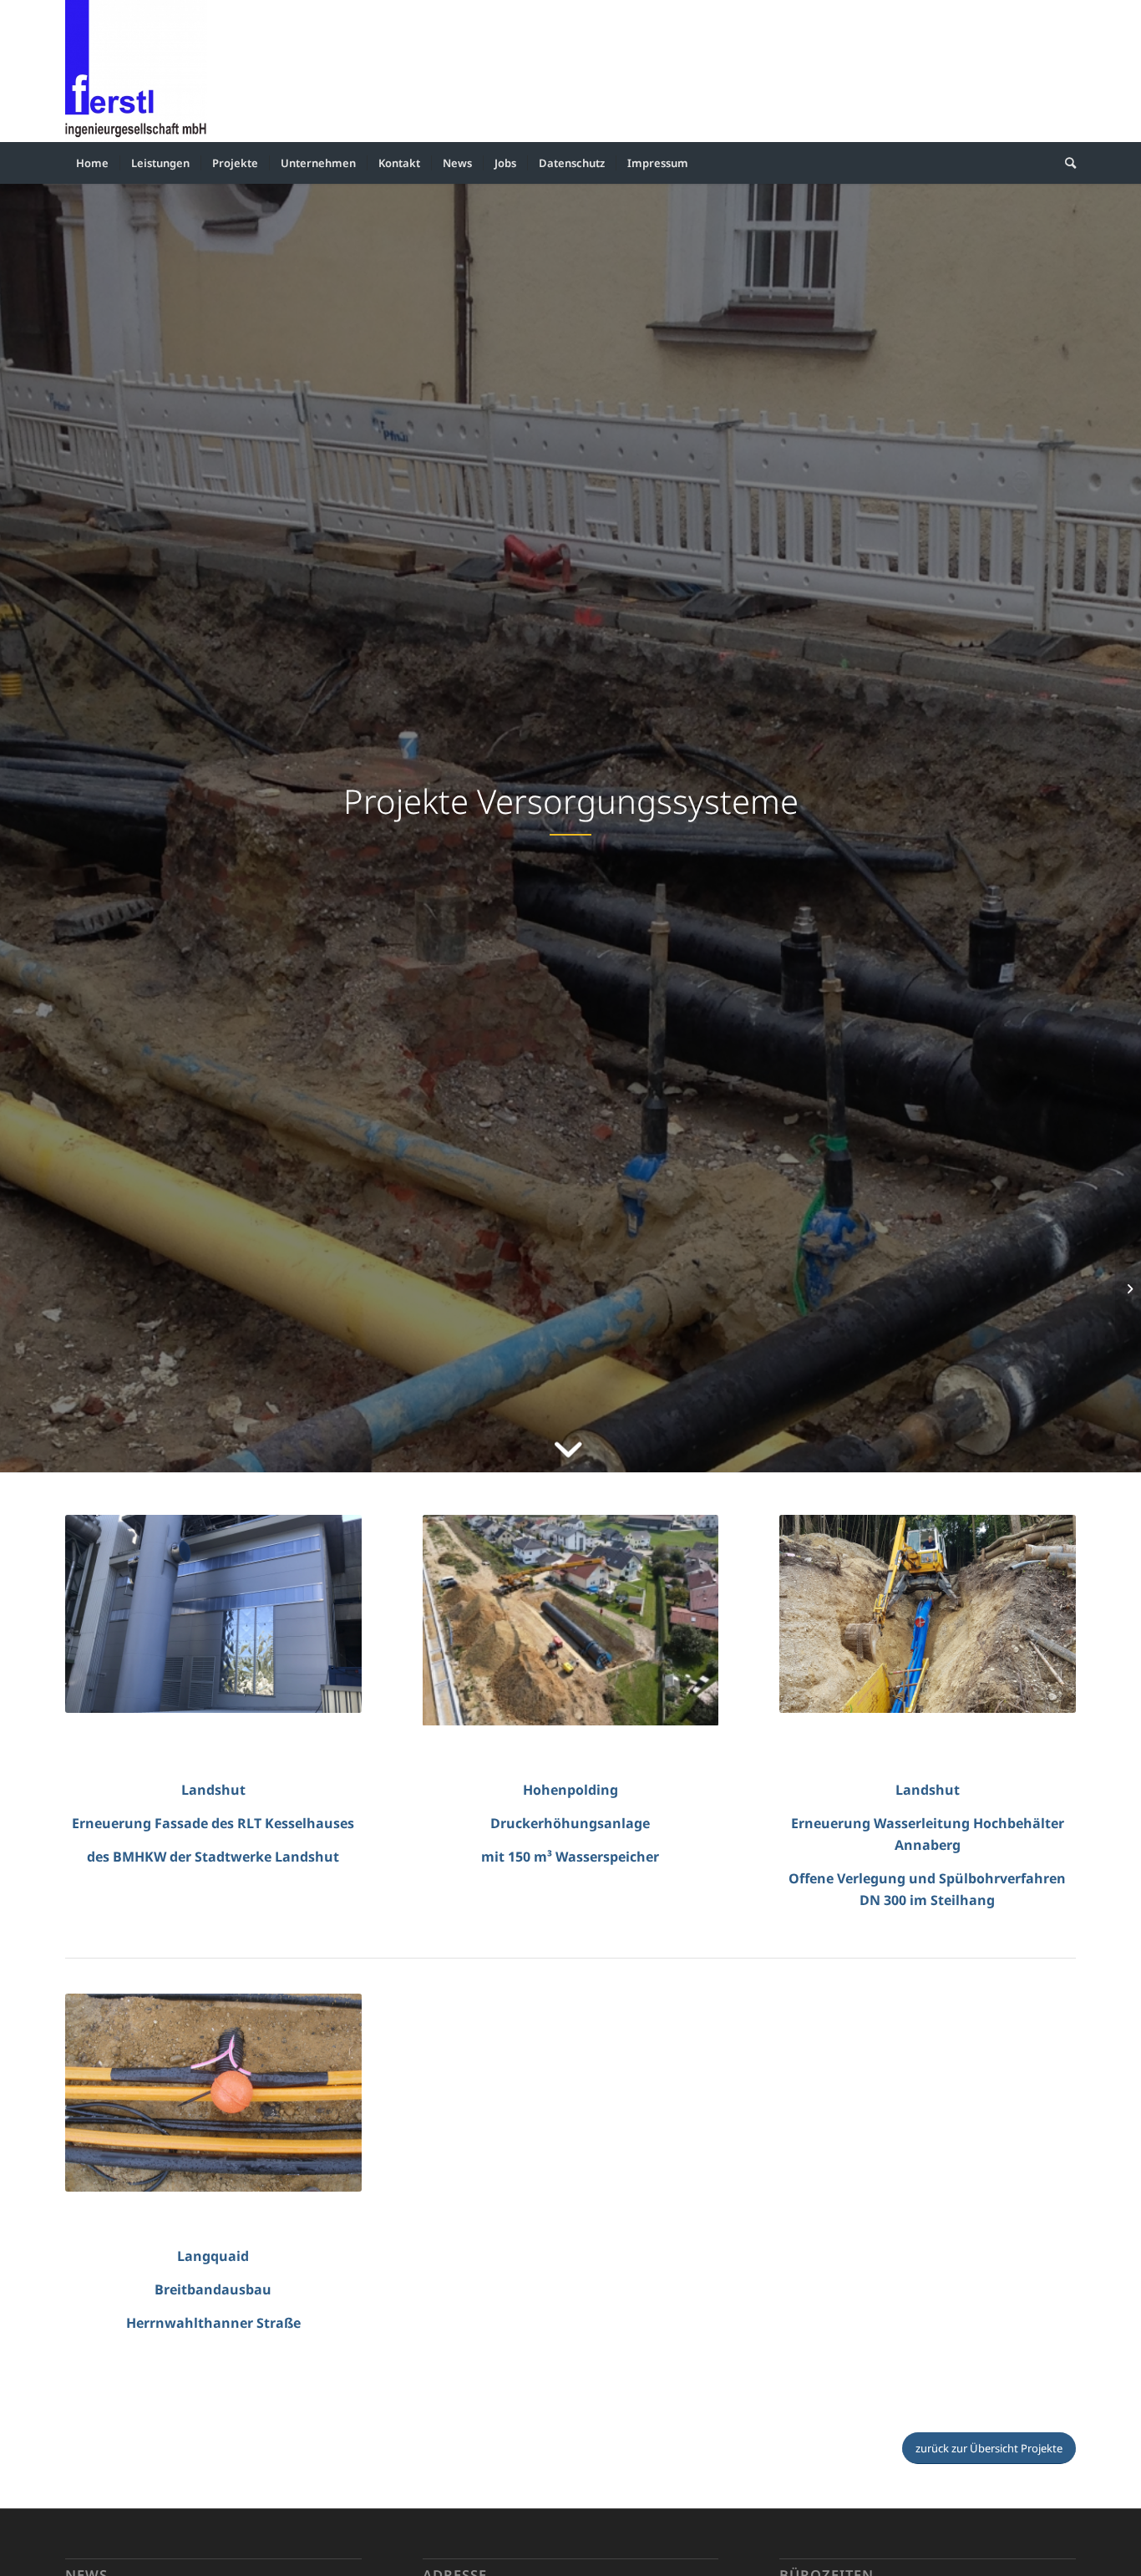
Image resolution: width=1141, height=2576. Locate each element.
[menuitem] (92, 163)
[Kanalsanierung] (1128, 1288)
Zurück (439, 1620)
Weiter (702, 1620)
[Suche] (1065, 163)
